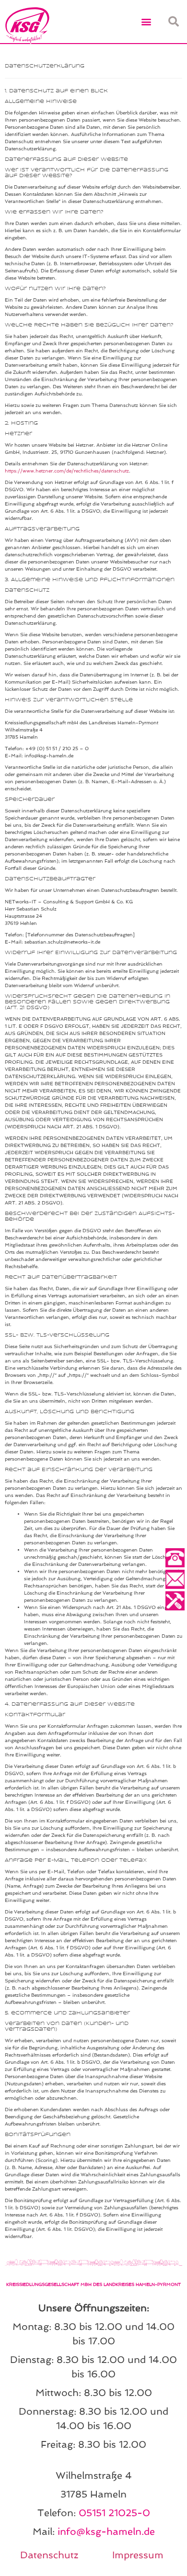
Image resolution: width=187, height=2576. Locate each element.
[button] (146, 22)
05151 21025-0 (114, 2513)
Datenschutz (49, 2555)
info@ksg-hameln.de (106, 2531)
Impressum (138, 2555)
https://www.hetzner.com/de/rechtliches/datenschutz (67, 471)
